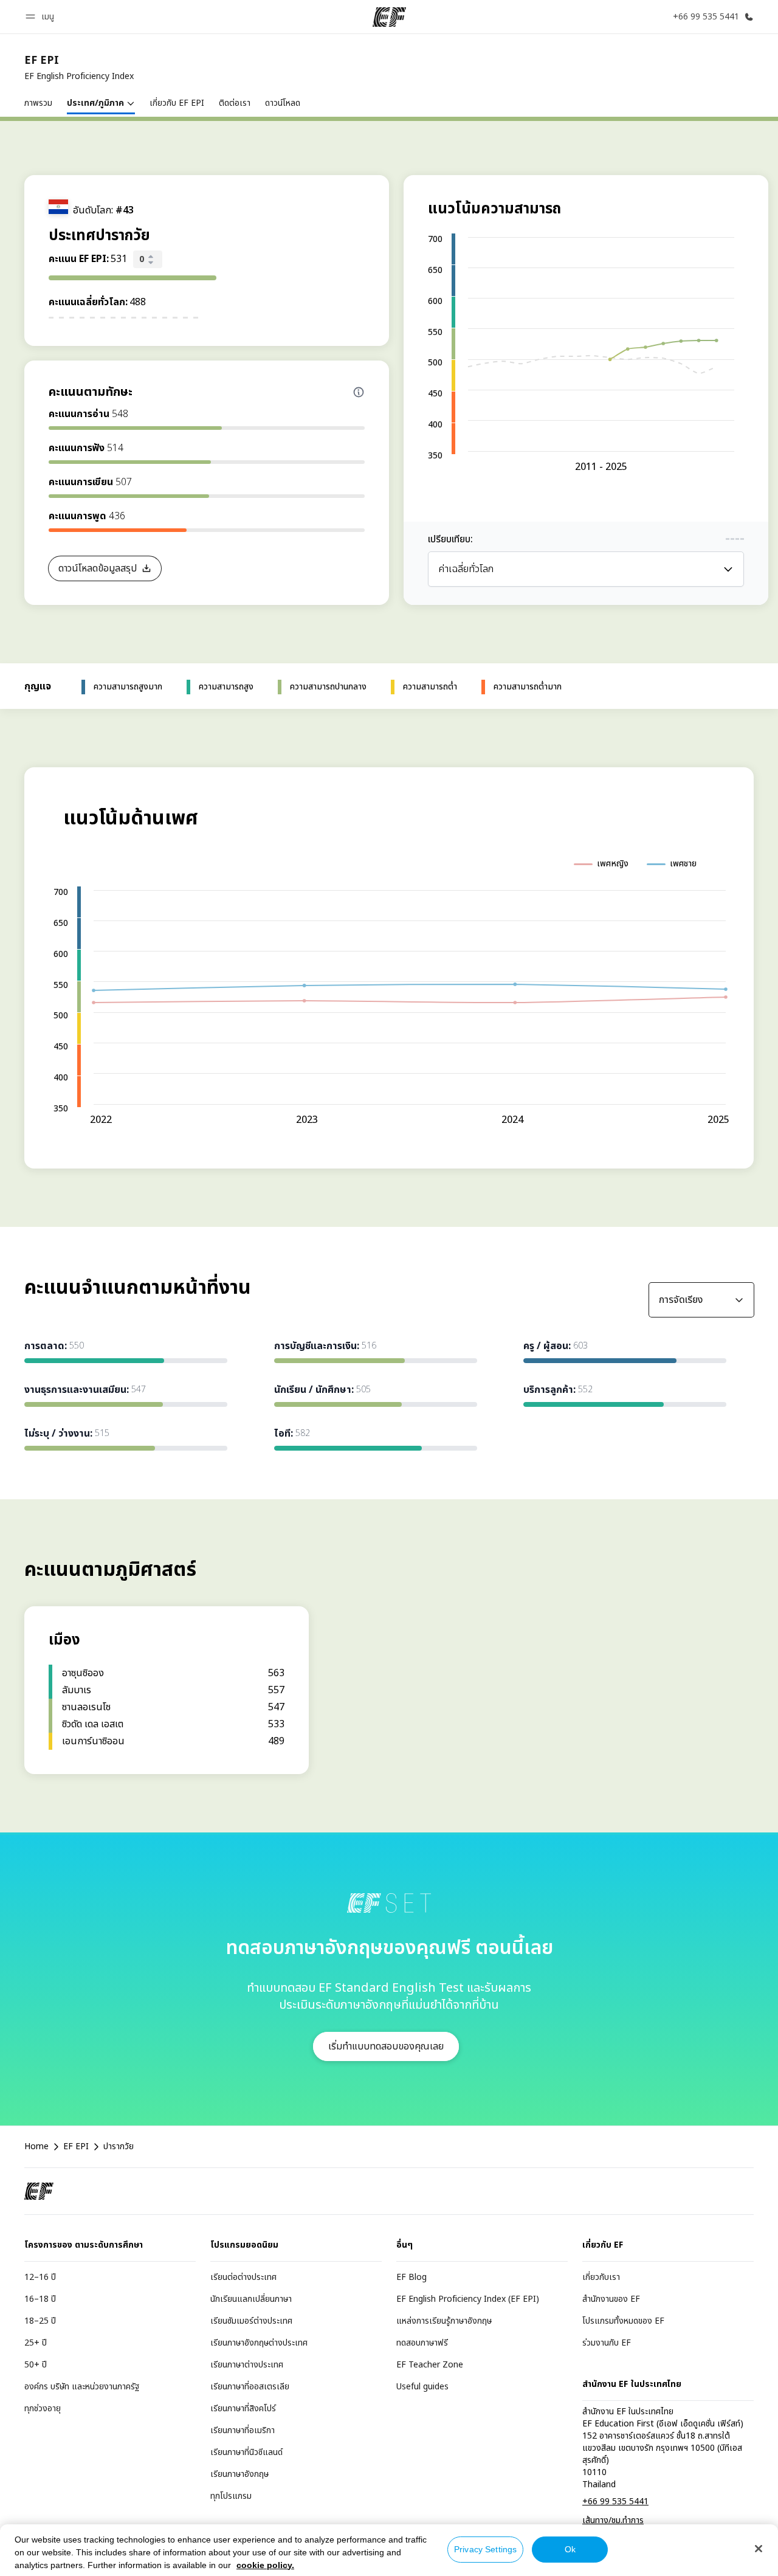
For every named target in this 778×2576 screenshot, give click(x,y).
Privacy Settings (485, 2549)
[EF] (389, 17)
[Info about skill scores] (359, 392)
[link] (79, 68)
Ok (570, 2549)
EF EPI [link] (76, 2147)
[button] (42, 17)
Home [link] (36, 2147)
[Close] (759, 2549)
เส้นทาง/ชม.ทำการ (613, 2520)
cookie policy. (265, 2565)
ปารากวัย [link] (119, 2147)
